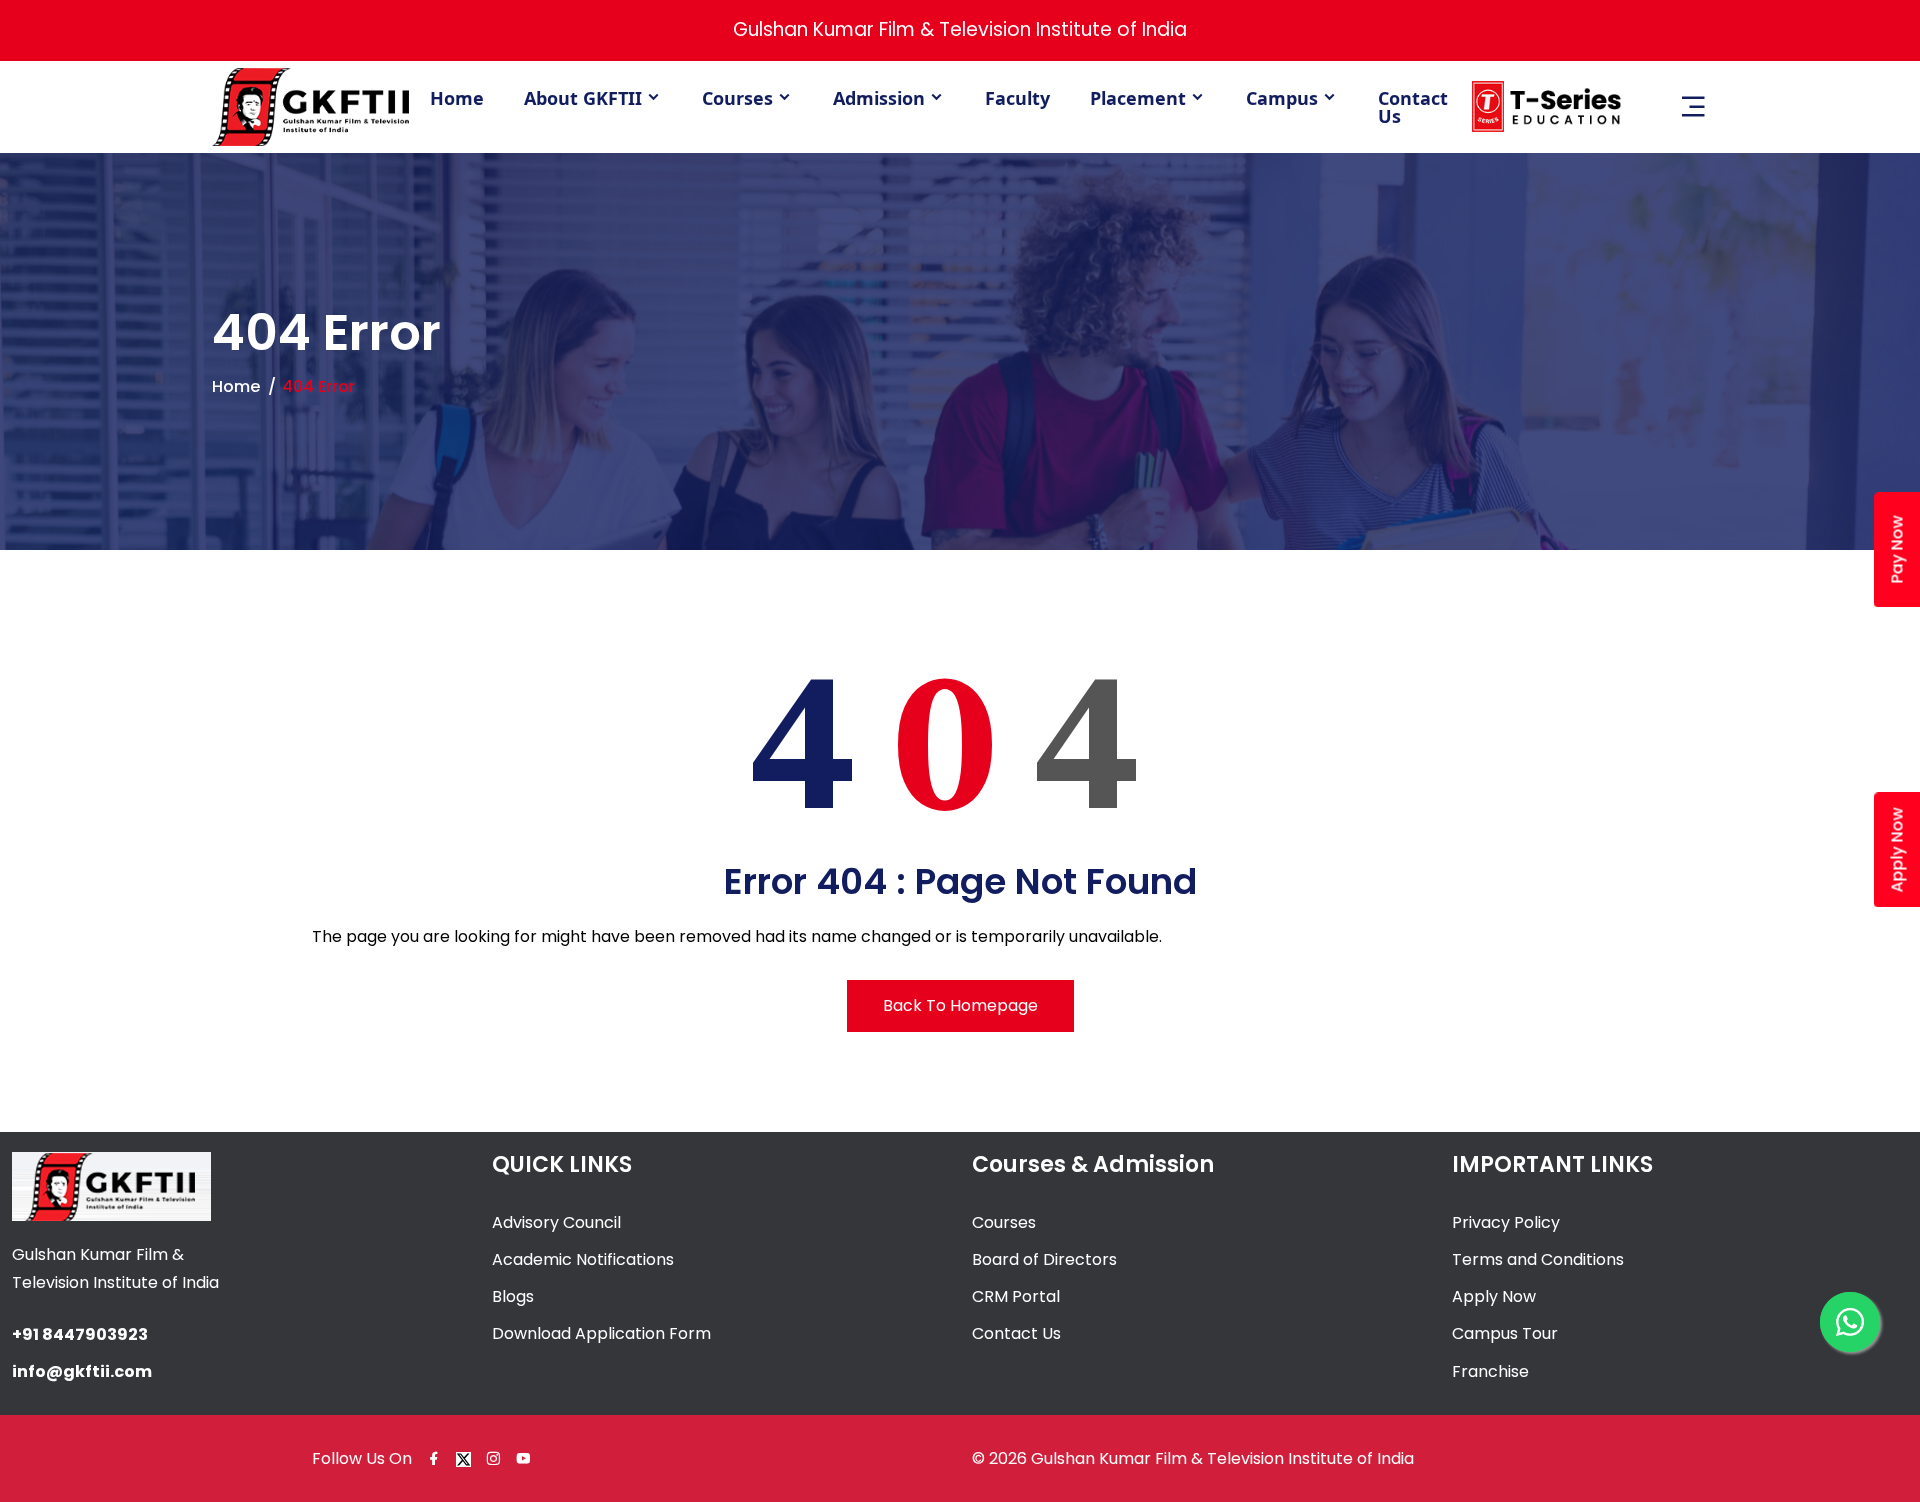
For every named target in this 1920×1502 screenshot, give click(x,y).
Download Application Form (601, 1333)
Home (457, 98)
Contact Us (1413, 107)
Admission (879, 98)
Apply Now (1494, 1296)
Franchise (1490, 1371)
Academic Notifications (583, 1259)
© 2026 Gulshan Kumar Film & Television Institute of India (1193, 1458)
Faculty (1017, 98)
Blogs (513, 1296)
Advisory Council (556, 1222)
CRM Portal (1016, 1296)
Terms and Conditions (1538, 1259)
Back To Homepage (960, 1005)
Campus (1282, 98)
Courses (737, 98)
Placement (1138, 98)
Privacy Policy (1506, 1222)
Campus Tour (1505, 1333)
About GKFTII (583, 98)
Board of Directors (1044, 1259)
